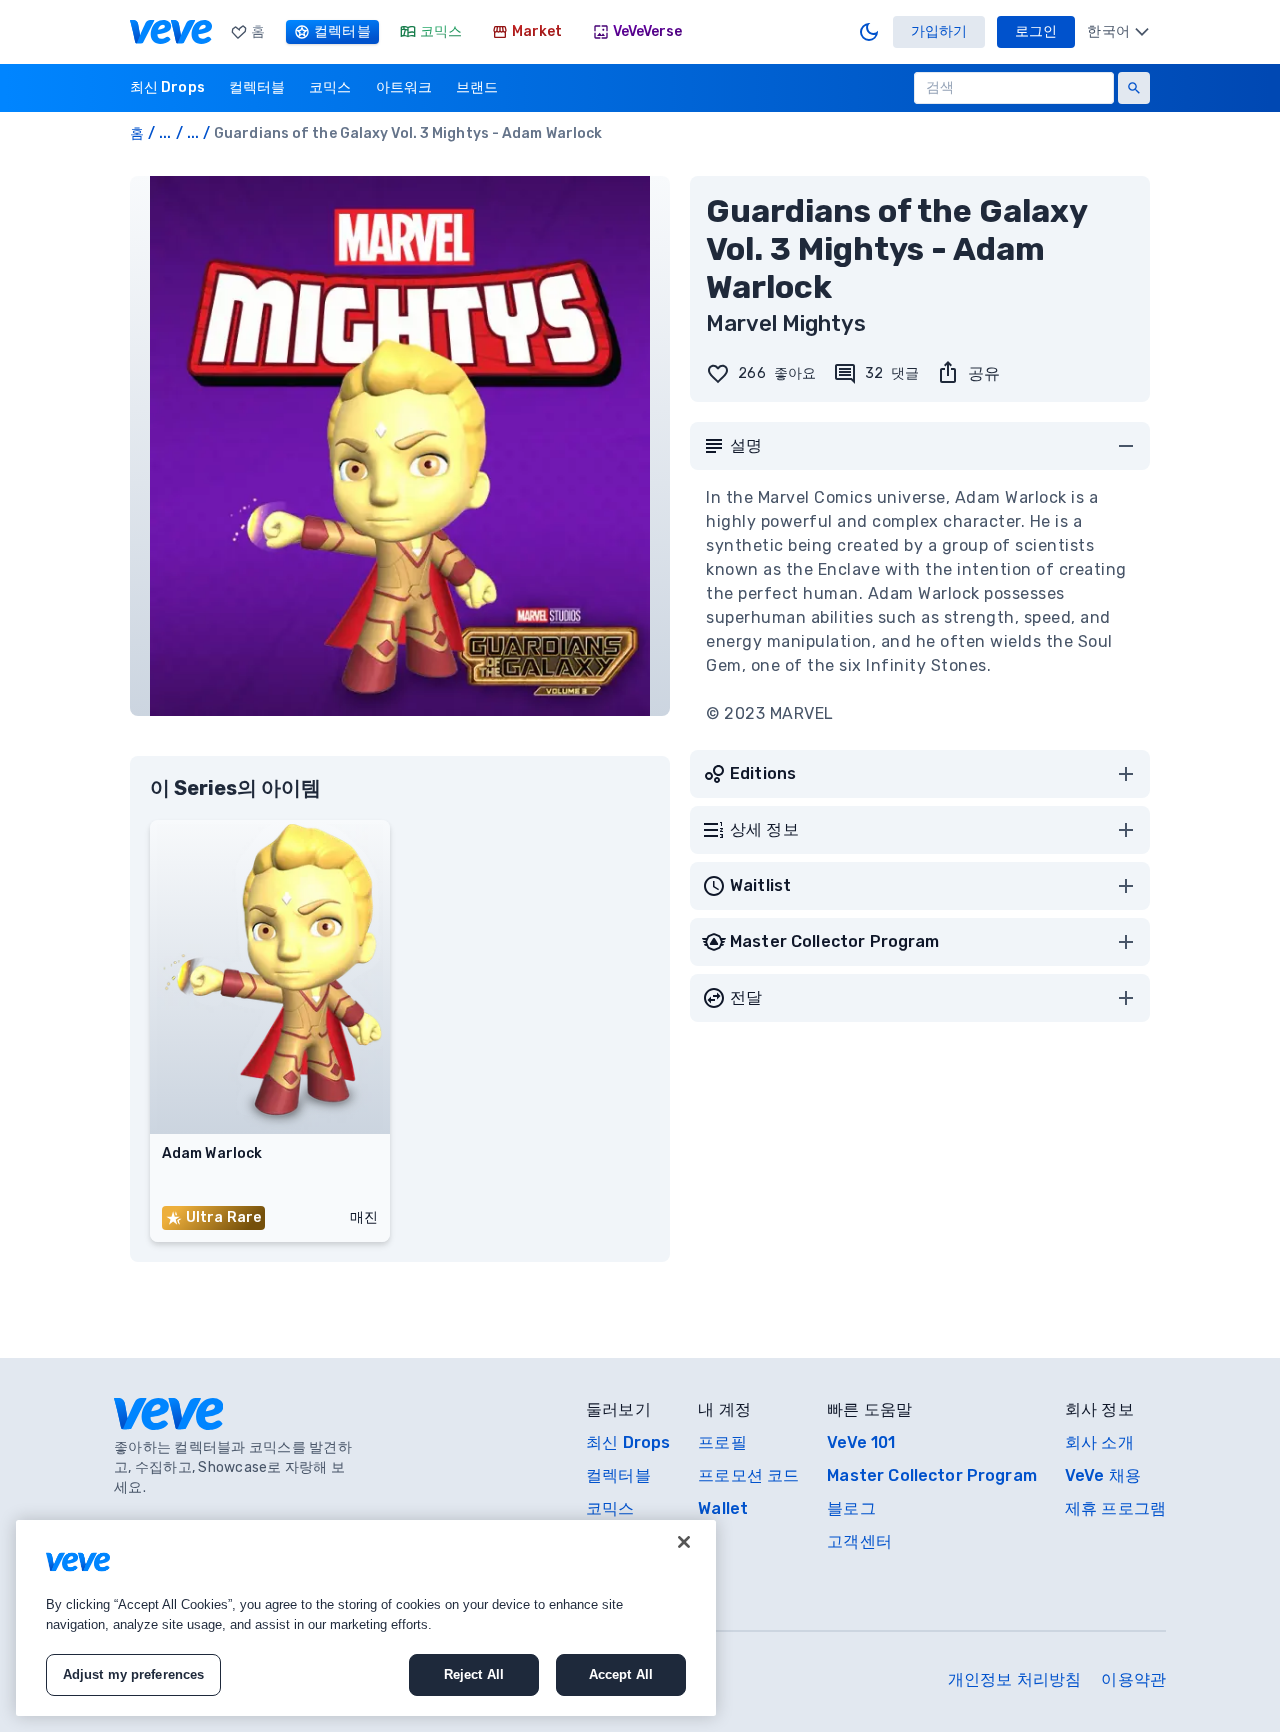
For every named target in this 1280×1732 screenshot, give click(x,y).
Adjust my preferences (134, 1674)
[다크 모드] (869, 32)
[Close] (684, 1542)
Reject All (474, 1674)
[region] (366, 1618)
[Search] (1134, 88)
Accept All (621, 1674)
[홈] (171, 32)
